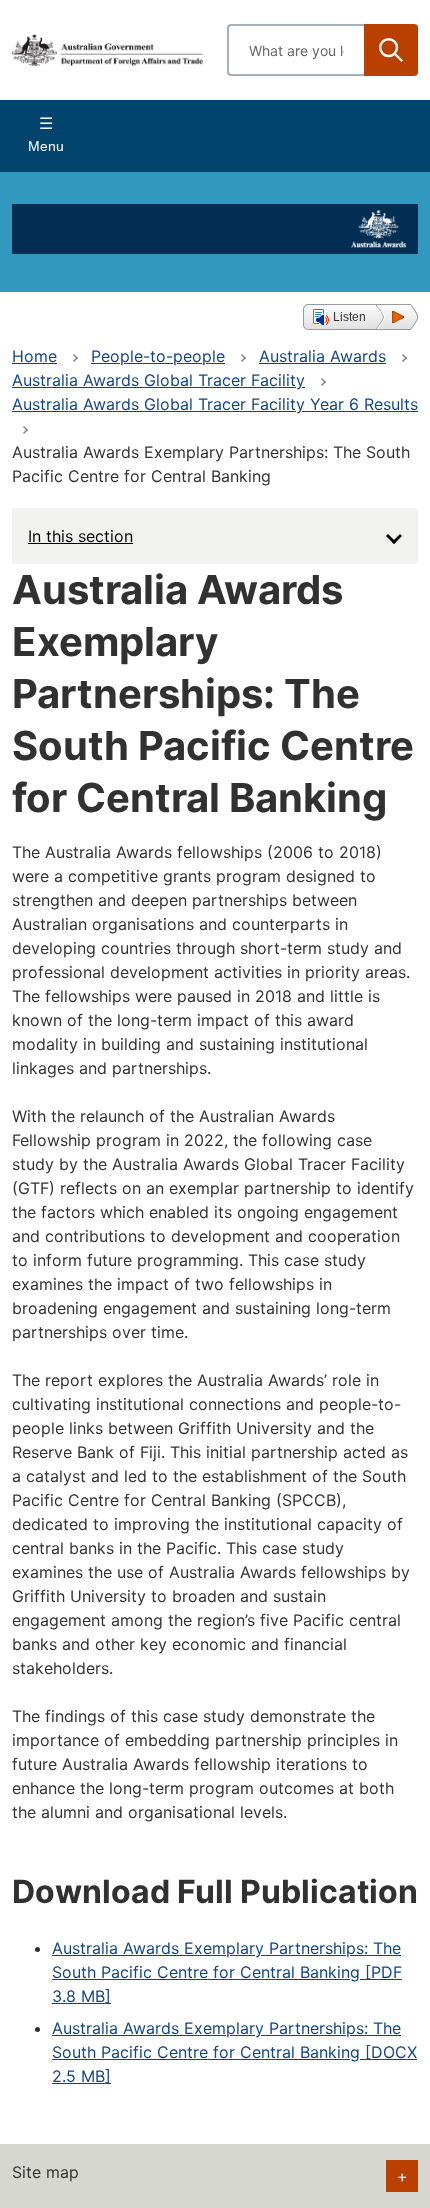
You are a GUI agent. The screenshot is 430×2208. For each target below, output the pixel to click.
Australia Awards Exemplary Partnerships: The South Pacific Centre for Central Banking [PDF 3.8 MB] (227, 1972)
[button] (360, 317)
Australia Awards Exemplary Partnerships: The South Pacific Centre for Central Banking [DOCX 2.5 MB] (234, 2052)
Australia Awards (322, 356)
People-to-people (158, 356)
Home (34, 356)
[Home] (107, 50)
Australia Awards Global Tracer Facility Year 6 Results (215, 404)
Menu (46, 146)
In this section (80, 536)
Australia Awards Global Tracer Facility (158, 380)
